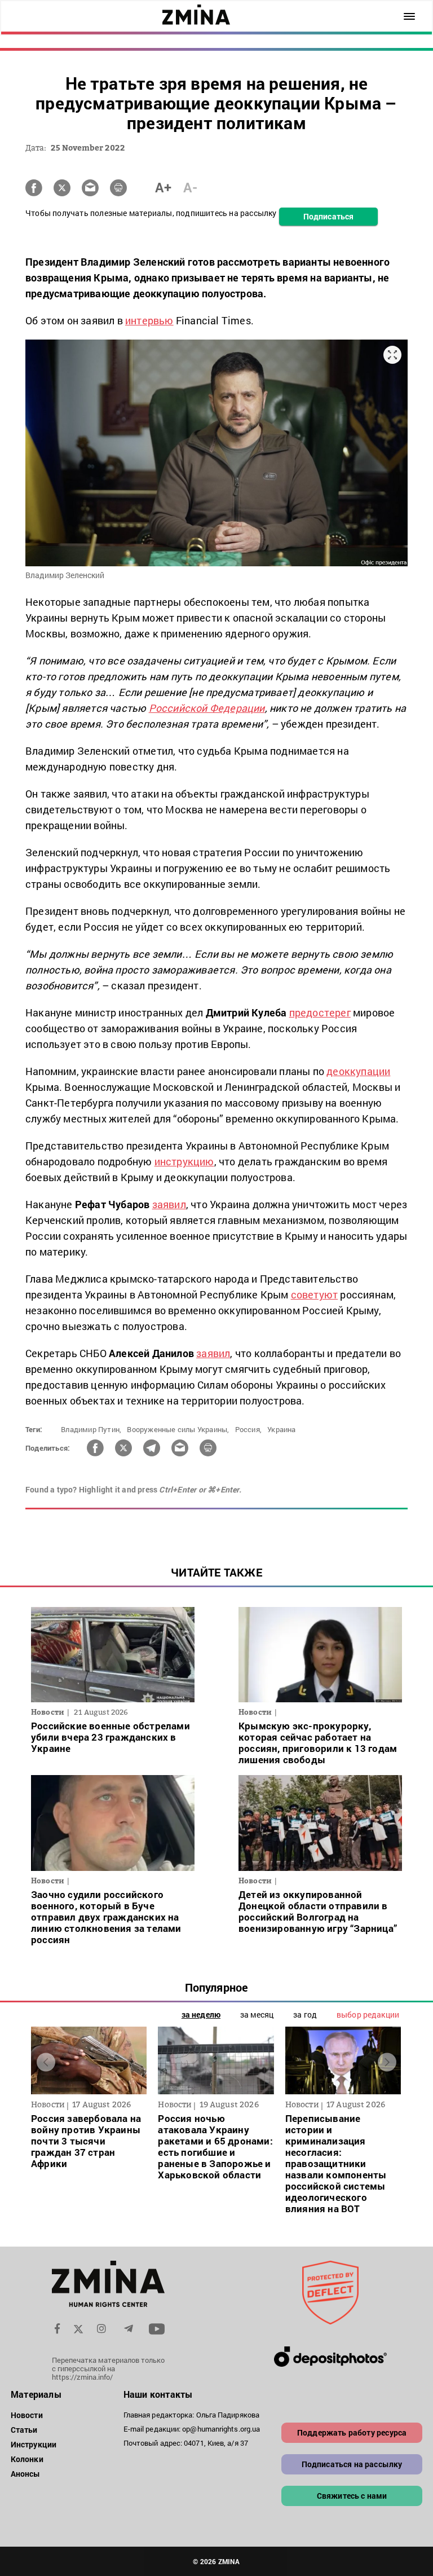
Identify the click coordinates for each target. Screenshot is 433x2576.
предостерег (320, 1012)
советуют (315, 1294)
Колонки (27, 2459)
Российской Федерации (207, 708)
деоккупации (358, 1071)
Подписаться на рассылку (352, 2464)
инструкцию (184, 1161)
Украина (281, 1429)
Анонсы (26, 2474)
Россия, (248, 1429)
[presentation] (46, 2062)
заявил (169, 1204)
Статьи (24, 2430)
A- (190, 187)
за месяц (257, 2014)
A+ (163, 187)
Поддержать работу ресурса (352, 2432)
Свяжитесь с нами (352, 2496)
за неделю (201, 2014)
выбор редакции (368, 2014)
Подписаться (328, 216)
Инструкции (34, 2444)
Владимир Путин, (91, 1429)
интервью (149, 320)
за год (305, 2014)
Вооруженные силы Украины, (178, 1429)
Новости (27, 2415)
